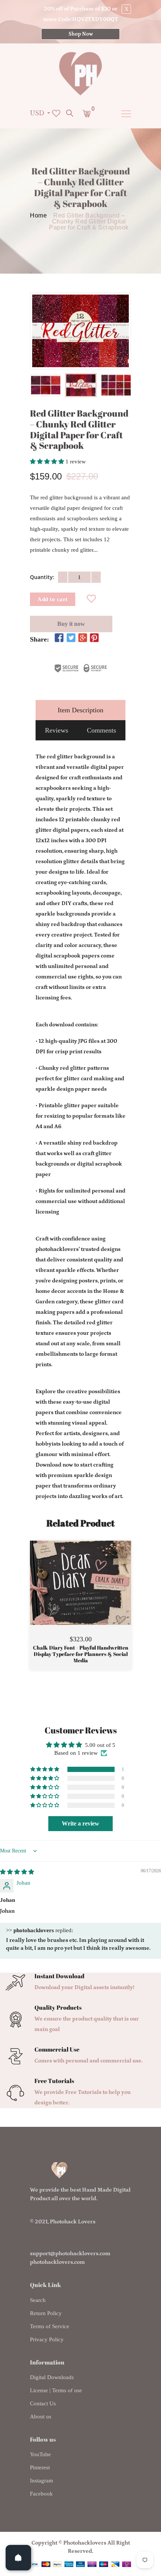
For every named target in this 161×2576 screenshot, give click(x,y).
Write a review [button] (80, 1823)
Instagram (42, 2481)
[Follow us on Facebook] (59, 639)
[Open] (18, 2558)
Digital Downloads (52, 2377)
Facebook (41, 2494)
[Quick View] (100, 1594)
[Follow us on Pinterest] (94, 639)
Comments (101, 730)
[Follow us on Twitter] (71, 639)
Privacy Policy (47, 2339)
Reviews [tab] (57, 730)
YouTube (40, 2454)
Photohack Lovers (73, 2222)
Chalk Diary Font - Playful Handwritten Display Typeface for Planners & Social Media (81, 1654)
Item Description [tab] (80, 710)
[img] (17, 1872)
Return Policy (46, 2313)
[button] (48, 462)
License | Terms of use (56, 2390)
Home (38, 216)
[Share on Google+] (83, 639)
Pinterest (40, 2467)
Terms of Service (50, 2326)
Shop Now (81, 34)
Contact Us (43, 2403)
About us (41, 2417)
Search (38, 2300)
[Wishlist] (92, 600)
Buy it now (71, 624)
